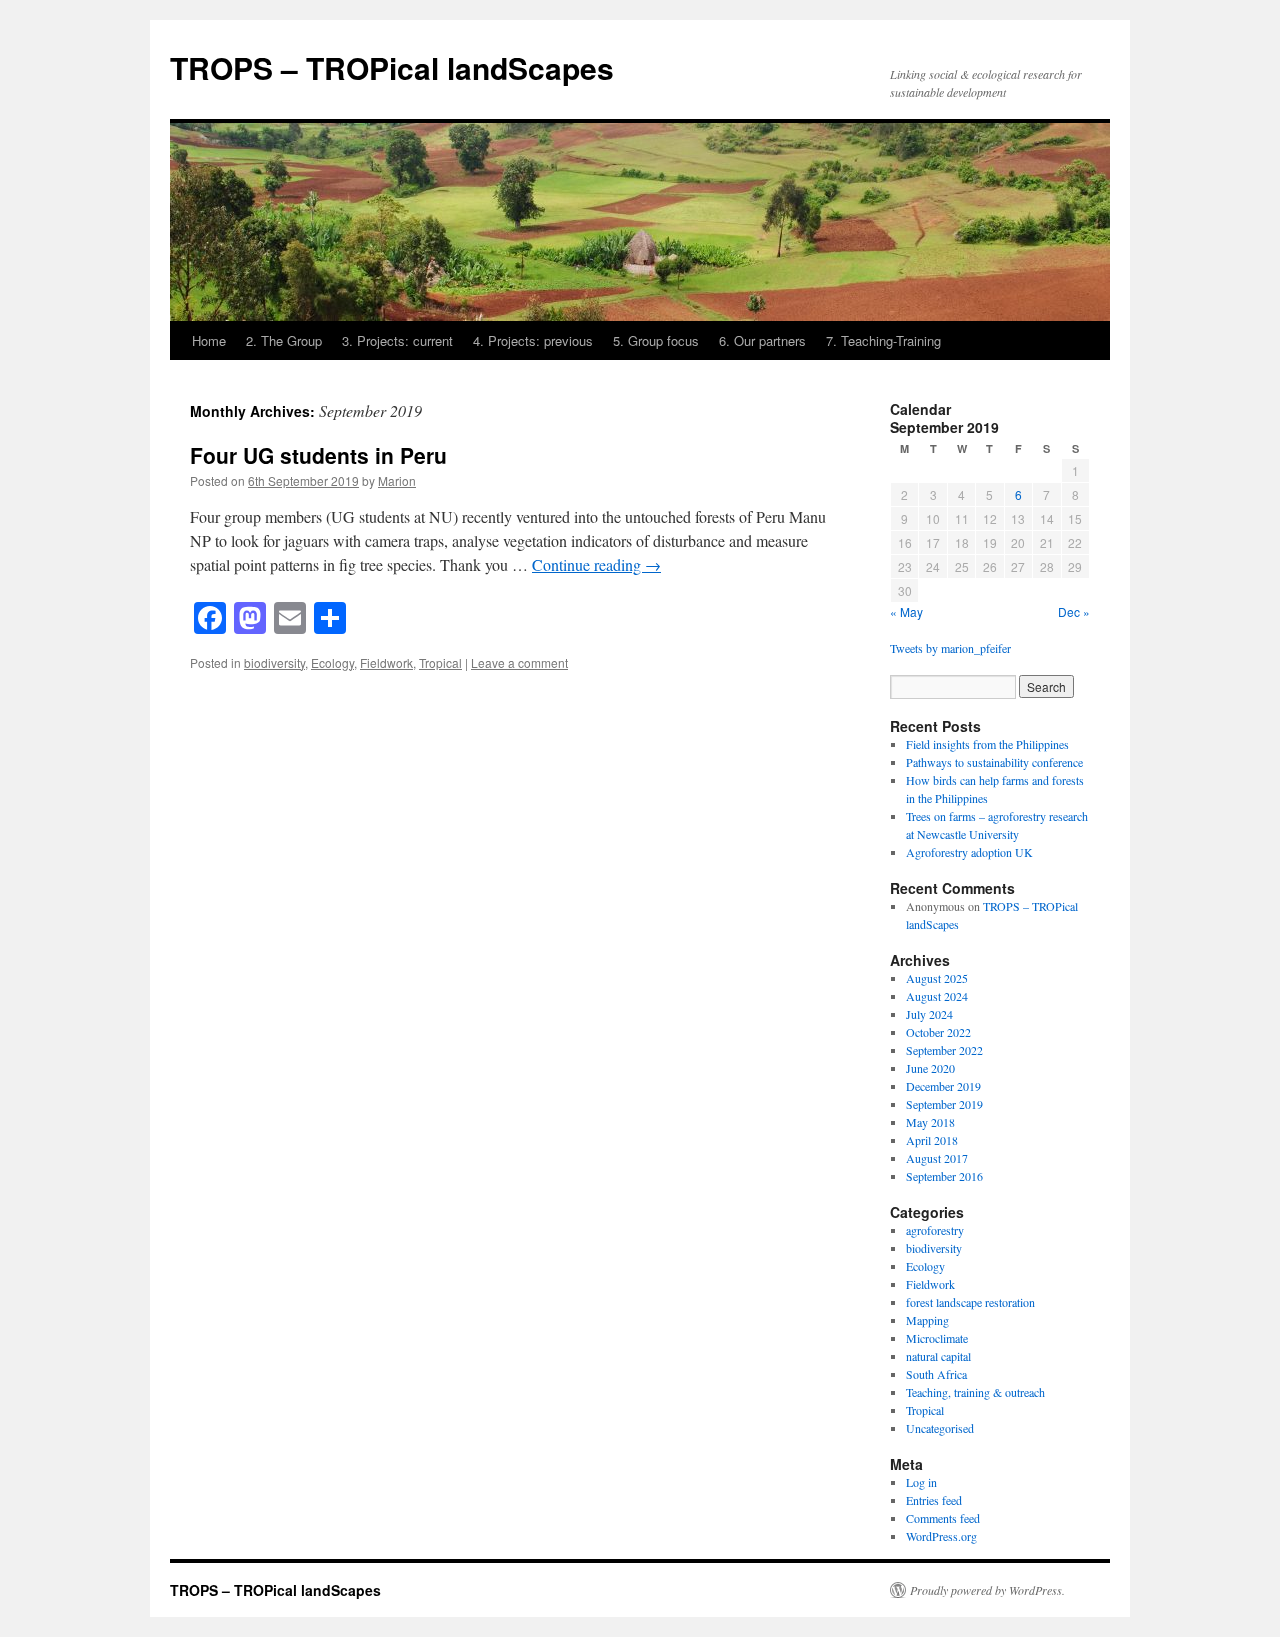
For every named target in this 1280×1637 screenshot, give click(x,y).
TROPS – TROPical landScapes (392, 67)
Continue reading (596, 564)
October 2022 (938, 1032)
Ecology (332, 662)
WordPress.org (941, 1536)
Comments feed (943, 1518)
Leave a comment (519, 662)
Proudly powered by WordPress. (987, 1590)
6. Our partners (762, 340)
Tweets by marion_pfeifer (950, 648)
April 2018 (932, 1140)
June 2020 (930, 1068)
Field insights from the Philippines (987, 744)
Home (209, 340)
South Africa (936, 1374)
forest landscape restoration (970, 1302)
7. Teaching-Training (883, 340)
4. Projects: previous (533, 340)
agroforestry (935, 1230)
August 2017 (937, 1158)
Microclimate (937, 1338)
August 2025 (937, 978)
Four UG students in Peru (318, 455)
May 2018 (930, 1122)
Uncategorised (940, 1428)
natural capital (938, 1356)
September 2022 (944, 1050)
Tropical (440, 662)
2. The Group (284, 340)
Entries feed (934, 1500)
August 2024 (937, 996)
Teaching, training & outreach (975, 1392)
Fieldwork (386, 662)
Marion (397, 480)
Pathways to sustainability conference (994, 762)
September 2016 (944, 1176)
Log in (921, 1482)
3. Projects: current (397, 340)
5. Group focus (656, 340)
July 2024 (929, 1014)
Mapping (927, 1320)
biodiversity (274, 662)
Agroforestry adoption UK (969, 852)
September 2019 (944, 1104)
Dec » (1074, 611)
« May (906, 611)
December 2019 (943, 1086)
